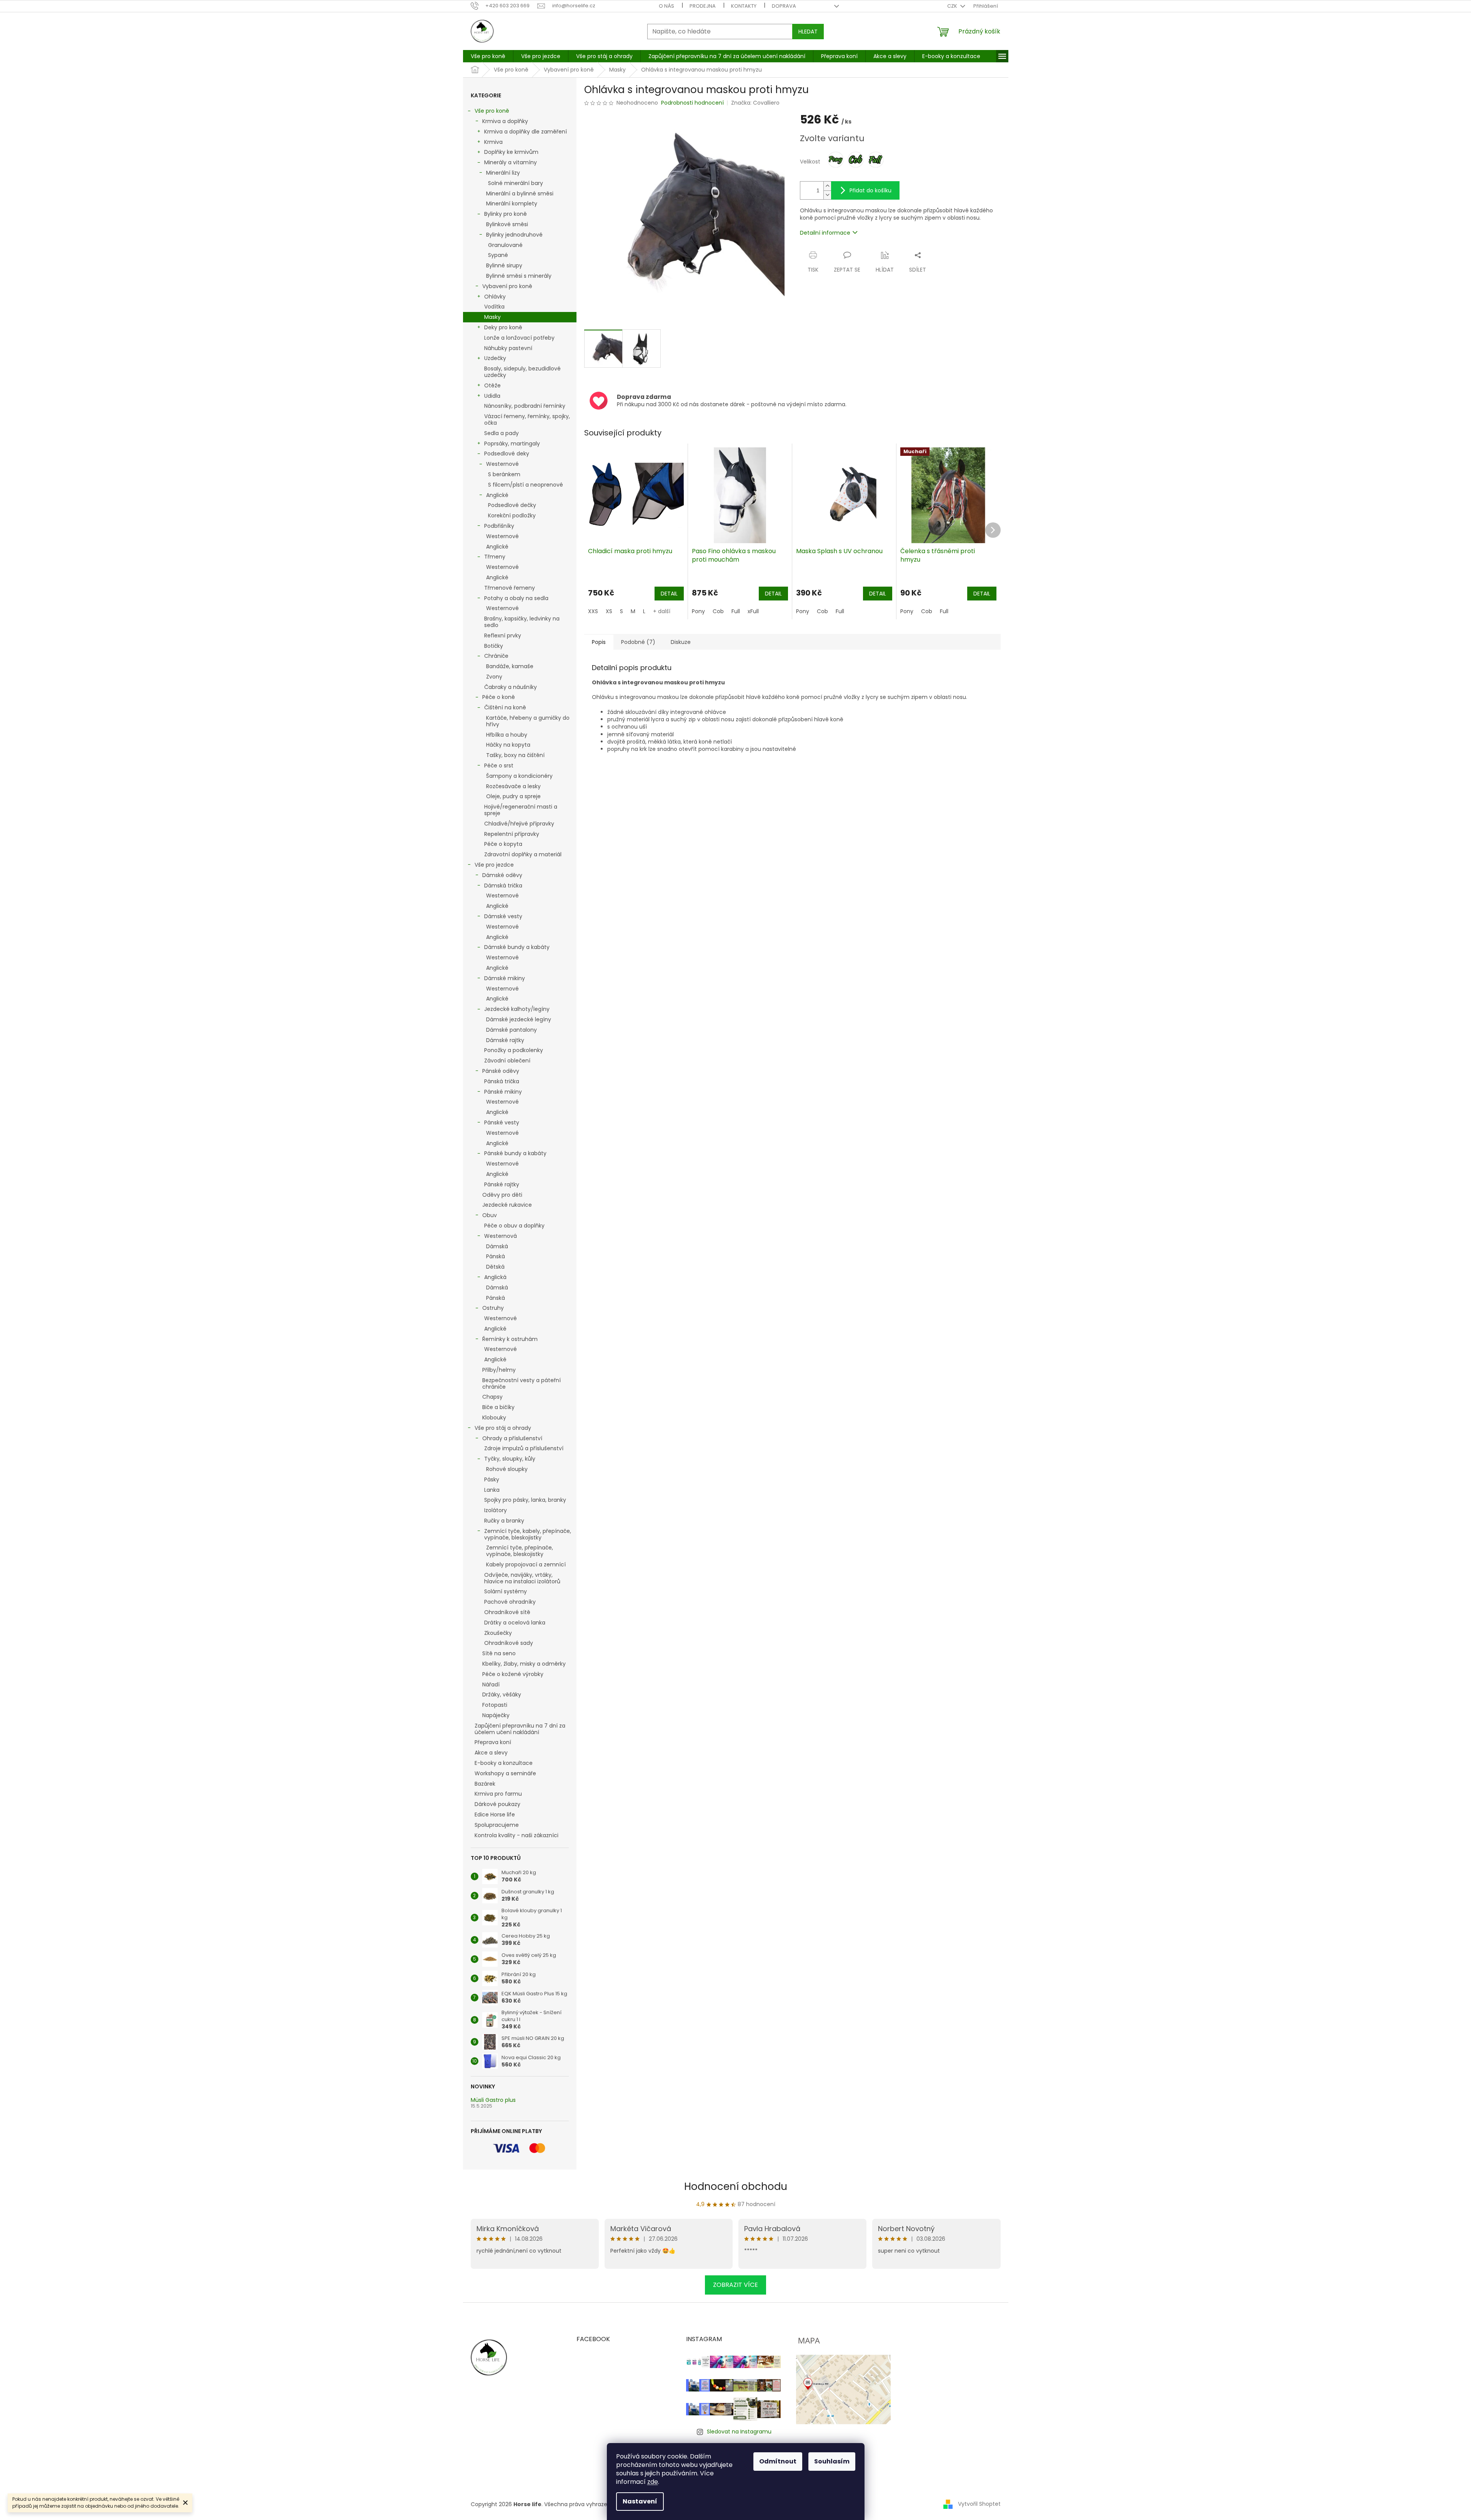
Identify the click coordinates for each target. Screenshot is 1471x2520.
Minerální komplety (512, 203)
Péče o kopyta (503, 844)
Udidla (492, 396)
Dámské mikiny (505, 978)
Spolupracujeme (497, 1825)
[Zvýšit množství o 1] (827, 186)
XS (609, 611)
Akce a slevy (491, 1753)
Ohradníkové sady (509, 1643)
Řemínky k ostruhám (510, 1339)
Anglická (495, 1277)
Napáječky (496, 1715)
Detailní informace (825, 233)
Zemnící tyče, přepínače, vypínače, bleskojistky (520, 1551)
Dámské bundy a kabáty (517, 947)
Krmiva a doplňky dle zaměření (526, 132)
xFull (753, 611)
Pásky (492, 1479)
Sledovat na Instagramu (739, 2432)
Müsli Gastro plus (493, 2100)
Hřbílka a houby (507, 735)
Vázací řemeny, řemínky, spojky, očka (527, 419)
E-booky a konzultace (504, 1763)
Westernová (501, 1236)
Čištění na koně (505, 707)
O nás (666, 6)
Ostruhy (493, 1308)
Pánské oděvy (501, 1071)
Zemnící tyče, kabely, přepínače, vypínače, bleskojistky (528, 1534)
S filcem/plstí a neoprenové (526, 485)
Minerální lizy (503, 173)
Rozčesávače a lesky (513, 786)
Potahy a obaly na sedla (516, 598)
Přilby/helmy (499, 1370)
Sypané (498, 255)
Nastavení (640, 2501)
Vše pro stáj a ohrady (503, 1428)
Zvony (494, 677)
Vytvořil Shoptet (979, 2504)
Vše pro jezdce (494, 865)
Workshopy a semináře (505, 1773)
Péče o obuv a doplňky (514, 1226)
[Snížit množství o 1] (827, 195)
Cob (718, 611)
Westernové (502, 464)
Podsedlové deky (507, 454)
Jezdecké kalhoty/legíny (517, 1009)
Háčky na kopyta (508, 745)
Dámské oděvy (502, 875)
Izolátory (496, 1510)
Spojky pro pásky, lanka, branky (525, 1500)
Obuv (490, 1215)
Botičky (494, 646)
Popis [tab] (599, 642)
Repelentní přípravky (512, 834)
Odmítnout (778, 2461)
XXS (593, 611)
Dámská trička (503, 886)
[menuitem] (488, 56)
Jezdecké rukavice (507, 1205)
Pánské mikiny (503, 1092)
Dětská (495, 1267)
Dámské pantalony (511, 1030)
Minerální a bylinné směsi (520, 193)
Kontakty (744, 6)
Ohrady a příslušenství (512, 1438)
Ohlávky (495, 297)
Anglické (497, 495)
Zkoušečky (498, 1633)
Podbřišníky (499, 526)
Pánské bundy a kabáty (515, 1153)
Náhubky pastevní (508, 348)
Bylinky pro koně (506, 214)
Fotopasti (495, 1705)
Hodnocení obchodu (736, 2186)
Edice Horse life (495, 1815)
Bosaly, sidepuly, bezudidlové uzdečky (522, 372)
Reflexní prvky (503, 635)
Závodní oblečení (507, 1061)
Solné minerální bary (516, 183)
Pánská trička (502, 1081)
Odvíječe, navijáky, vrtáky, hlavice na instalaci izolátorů (522, 1578)
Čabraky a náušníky (511, 687)
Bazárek (485, 1784)
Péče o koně (499, 697)
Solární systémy (506, 1591)
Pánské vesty (502, 1122)
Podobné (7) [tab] (638, 642)
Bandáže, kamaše (510, 666)
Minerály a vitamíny (511, 162)
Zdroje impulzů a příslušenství (524, 1448)
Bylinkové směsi (507, 224)
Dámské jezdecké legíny (519, 1019)
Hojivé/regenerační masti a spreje (521, 810)
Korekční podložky (512, 515)
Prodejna (703, 6)
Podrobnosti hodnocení (692, 103)
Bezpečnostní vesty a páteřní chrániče (521, 1383)
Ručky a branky (504, 1521)
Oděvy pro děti (502, 1195)
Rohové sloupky (507, 1469)
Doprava (784, 6)
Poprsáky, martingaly (512, 444)
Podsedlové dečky (512, 505)
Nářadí (491, 1684)
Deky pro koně (503, 327)
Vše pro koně (492, 111)
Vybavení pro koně (507, 286)
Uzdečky (495, 358)
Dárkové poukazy (497, 1804)
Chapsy (492, 1397)
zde (653, 2482)
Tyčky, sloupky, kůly (510, 1459)
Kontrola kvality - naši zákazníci (516, 1835)
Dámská (497, 1246)
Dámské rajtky (505, 1040)
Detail (669, 594)
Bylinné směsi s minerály (519, 276)
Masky (492, 317)
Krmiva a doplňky (505, 121)
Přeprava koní (493, 1742)
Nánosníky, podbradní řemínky (525, 406)
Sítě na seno (499, 1653)
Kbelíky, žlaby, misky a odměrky (524, 1664)
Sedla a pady (501, 433)
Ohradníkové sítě (507, 1612)
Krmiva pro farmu (498, 1794)
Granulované (505, 245)
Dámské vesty (503, 916)
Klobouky (494, 1418)
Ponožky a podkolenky (514, 1050)
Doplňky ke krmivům (511, 152)
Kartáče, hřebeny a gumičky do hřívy (528, 721)
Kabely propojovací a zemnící (526, 1564)
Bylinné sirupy (504, 265)
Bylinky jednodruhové (514, 235)
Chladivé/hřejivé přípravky (519, 824)
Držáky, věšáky (502, 1694)
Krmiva (493, 142)
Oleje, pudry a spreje (513, 796)
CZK (953, 6)
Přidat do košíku (870, 190)
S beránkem (504, 474)
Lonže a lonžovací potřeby (519, 338)
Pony (698, 611)
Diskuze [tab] (681, 642)
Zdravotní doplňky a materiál (523, 854)
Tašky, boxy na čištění (515, 755)
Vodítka (494, 307)
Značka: (755, 103)
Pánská (496, 1256)
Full (736, 611)
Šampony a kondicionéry (519, 776)
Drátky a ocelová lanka (515, 1623)
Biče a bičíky (498, 1407)
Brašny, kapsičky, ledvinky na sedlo (522, 622)
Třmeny (495, 557)
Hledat (808, 32)
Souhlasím (832, 2461)
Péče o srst (499, 766)
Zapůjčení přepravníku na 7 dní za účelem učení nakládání (520, 1729)
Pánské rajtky (502, 1184)
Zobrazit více (735, 2285)
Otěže (492, 385)
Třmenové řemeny (510, 588)
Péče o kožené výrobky (513, 1674)
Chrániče (496, 656)
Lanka (492, 1490)
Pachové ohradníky (510, 1602)
